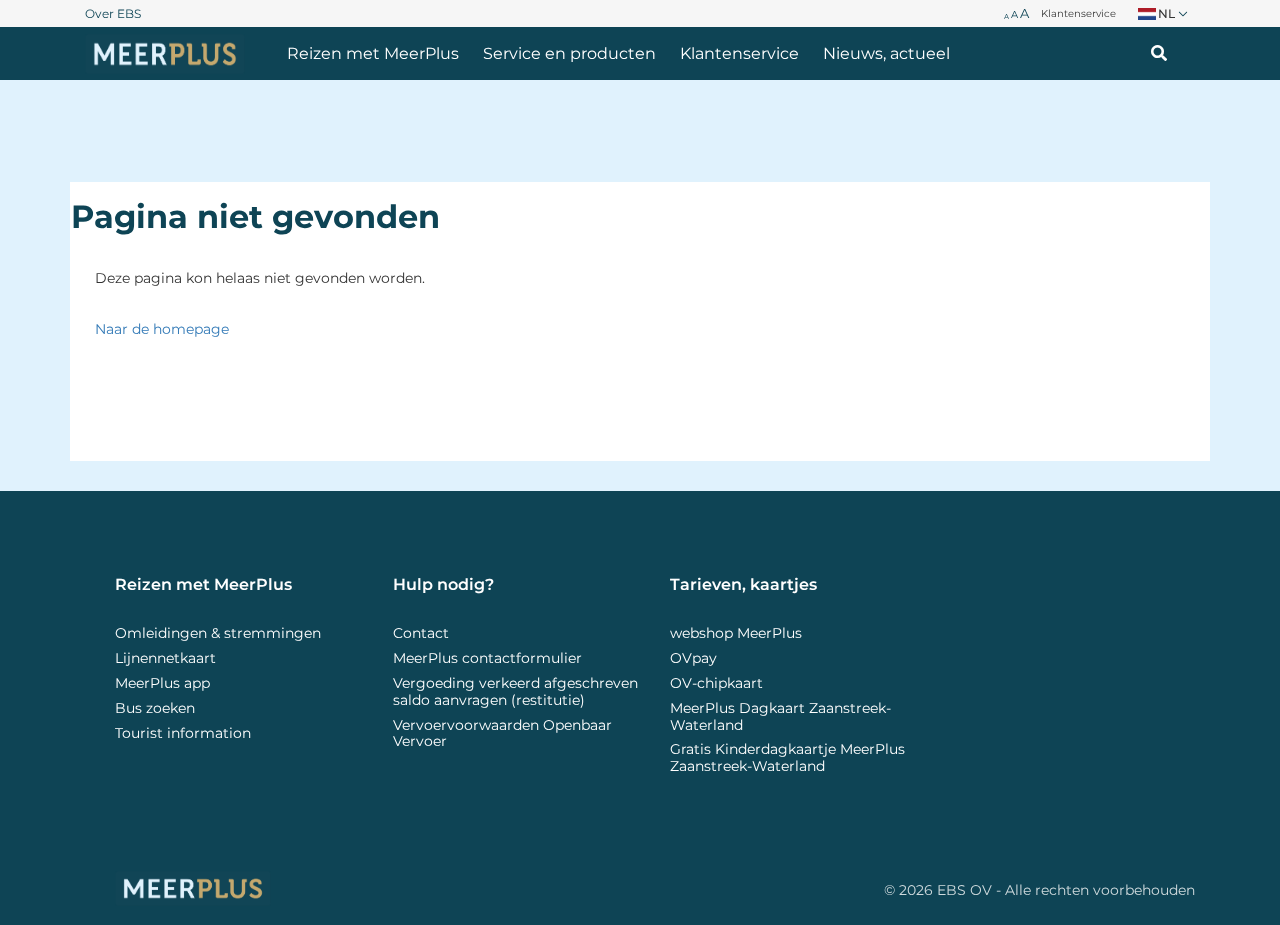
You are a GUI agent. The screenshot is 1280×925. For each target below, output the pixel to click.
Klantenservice (739, 53)
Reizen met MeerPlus (373, 53)
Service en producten (569, 53)
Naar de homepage (162, 329)
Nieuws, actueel (886, 53)
